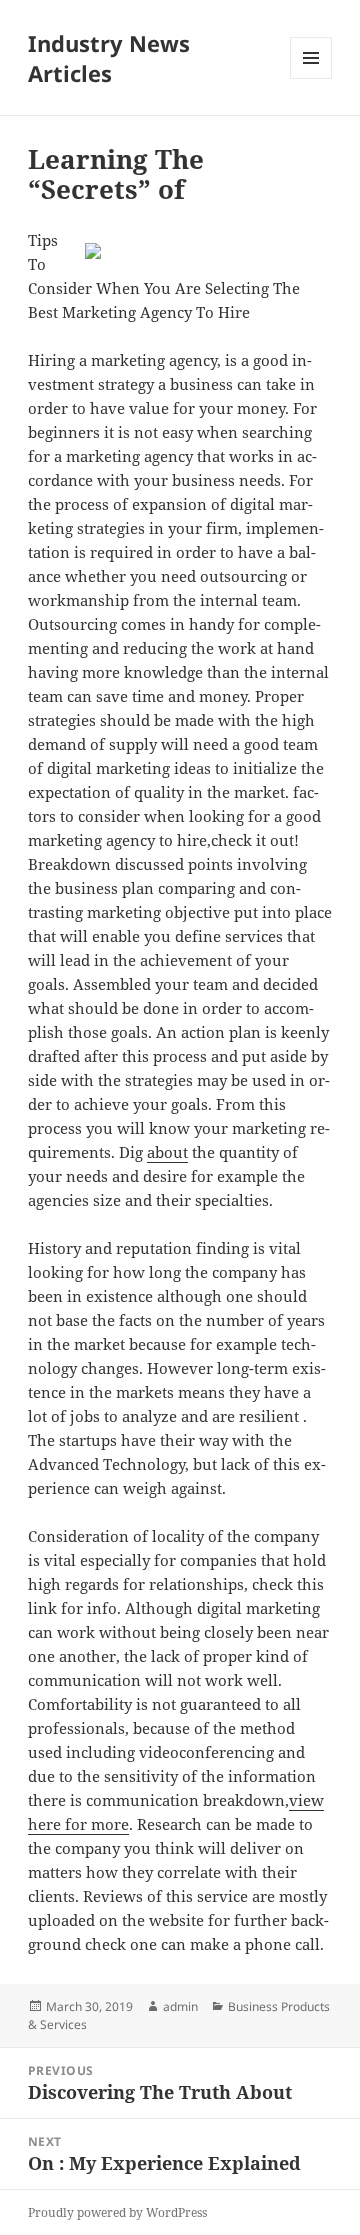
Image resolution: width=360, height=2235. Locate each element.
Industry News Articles (109, 58)
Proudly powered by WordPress (117, 2212)
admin (180, 2006)
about (167, 1152)
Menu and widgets (311, 78)
